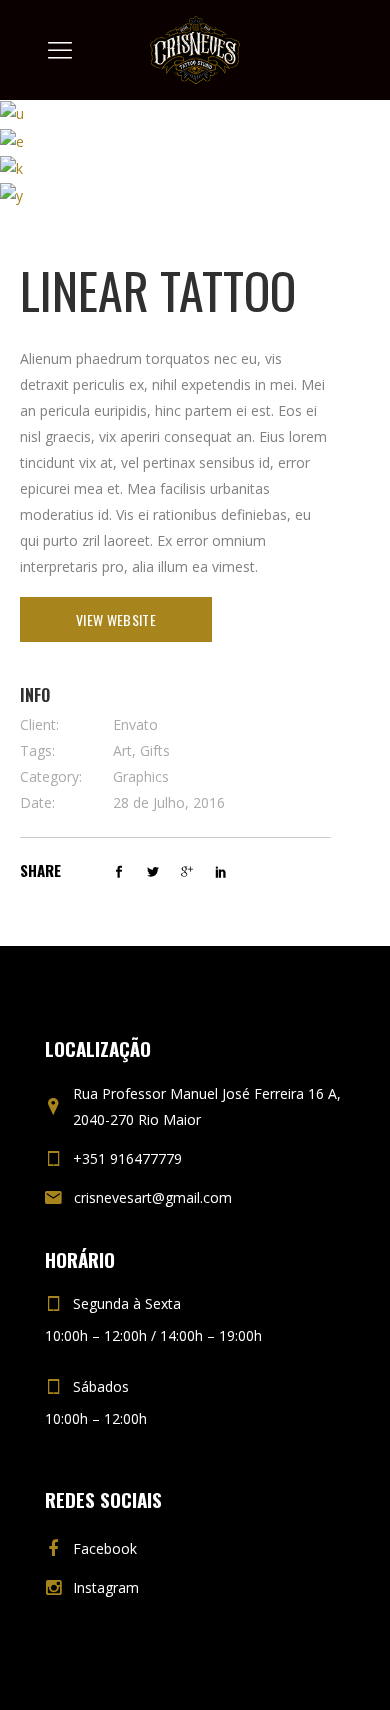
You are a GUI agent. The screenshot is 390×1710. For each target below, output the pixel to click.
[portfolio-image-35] (11, 167)
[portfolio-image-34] (12, 139)
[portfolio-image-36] (11, 194)
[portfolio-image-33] (12, 112)
